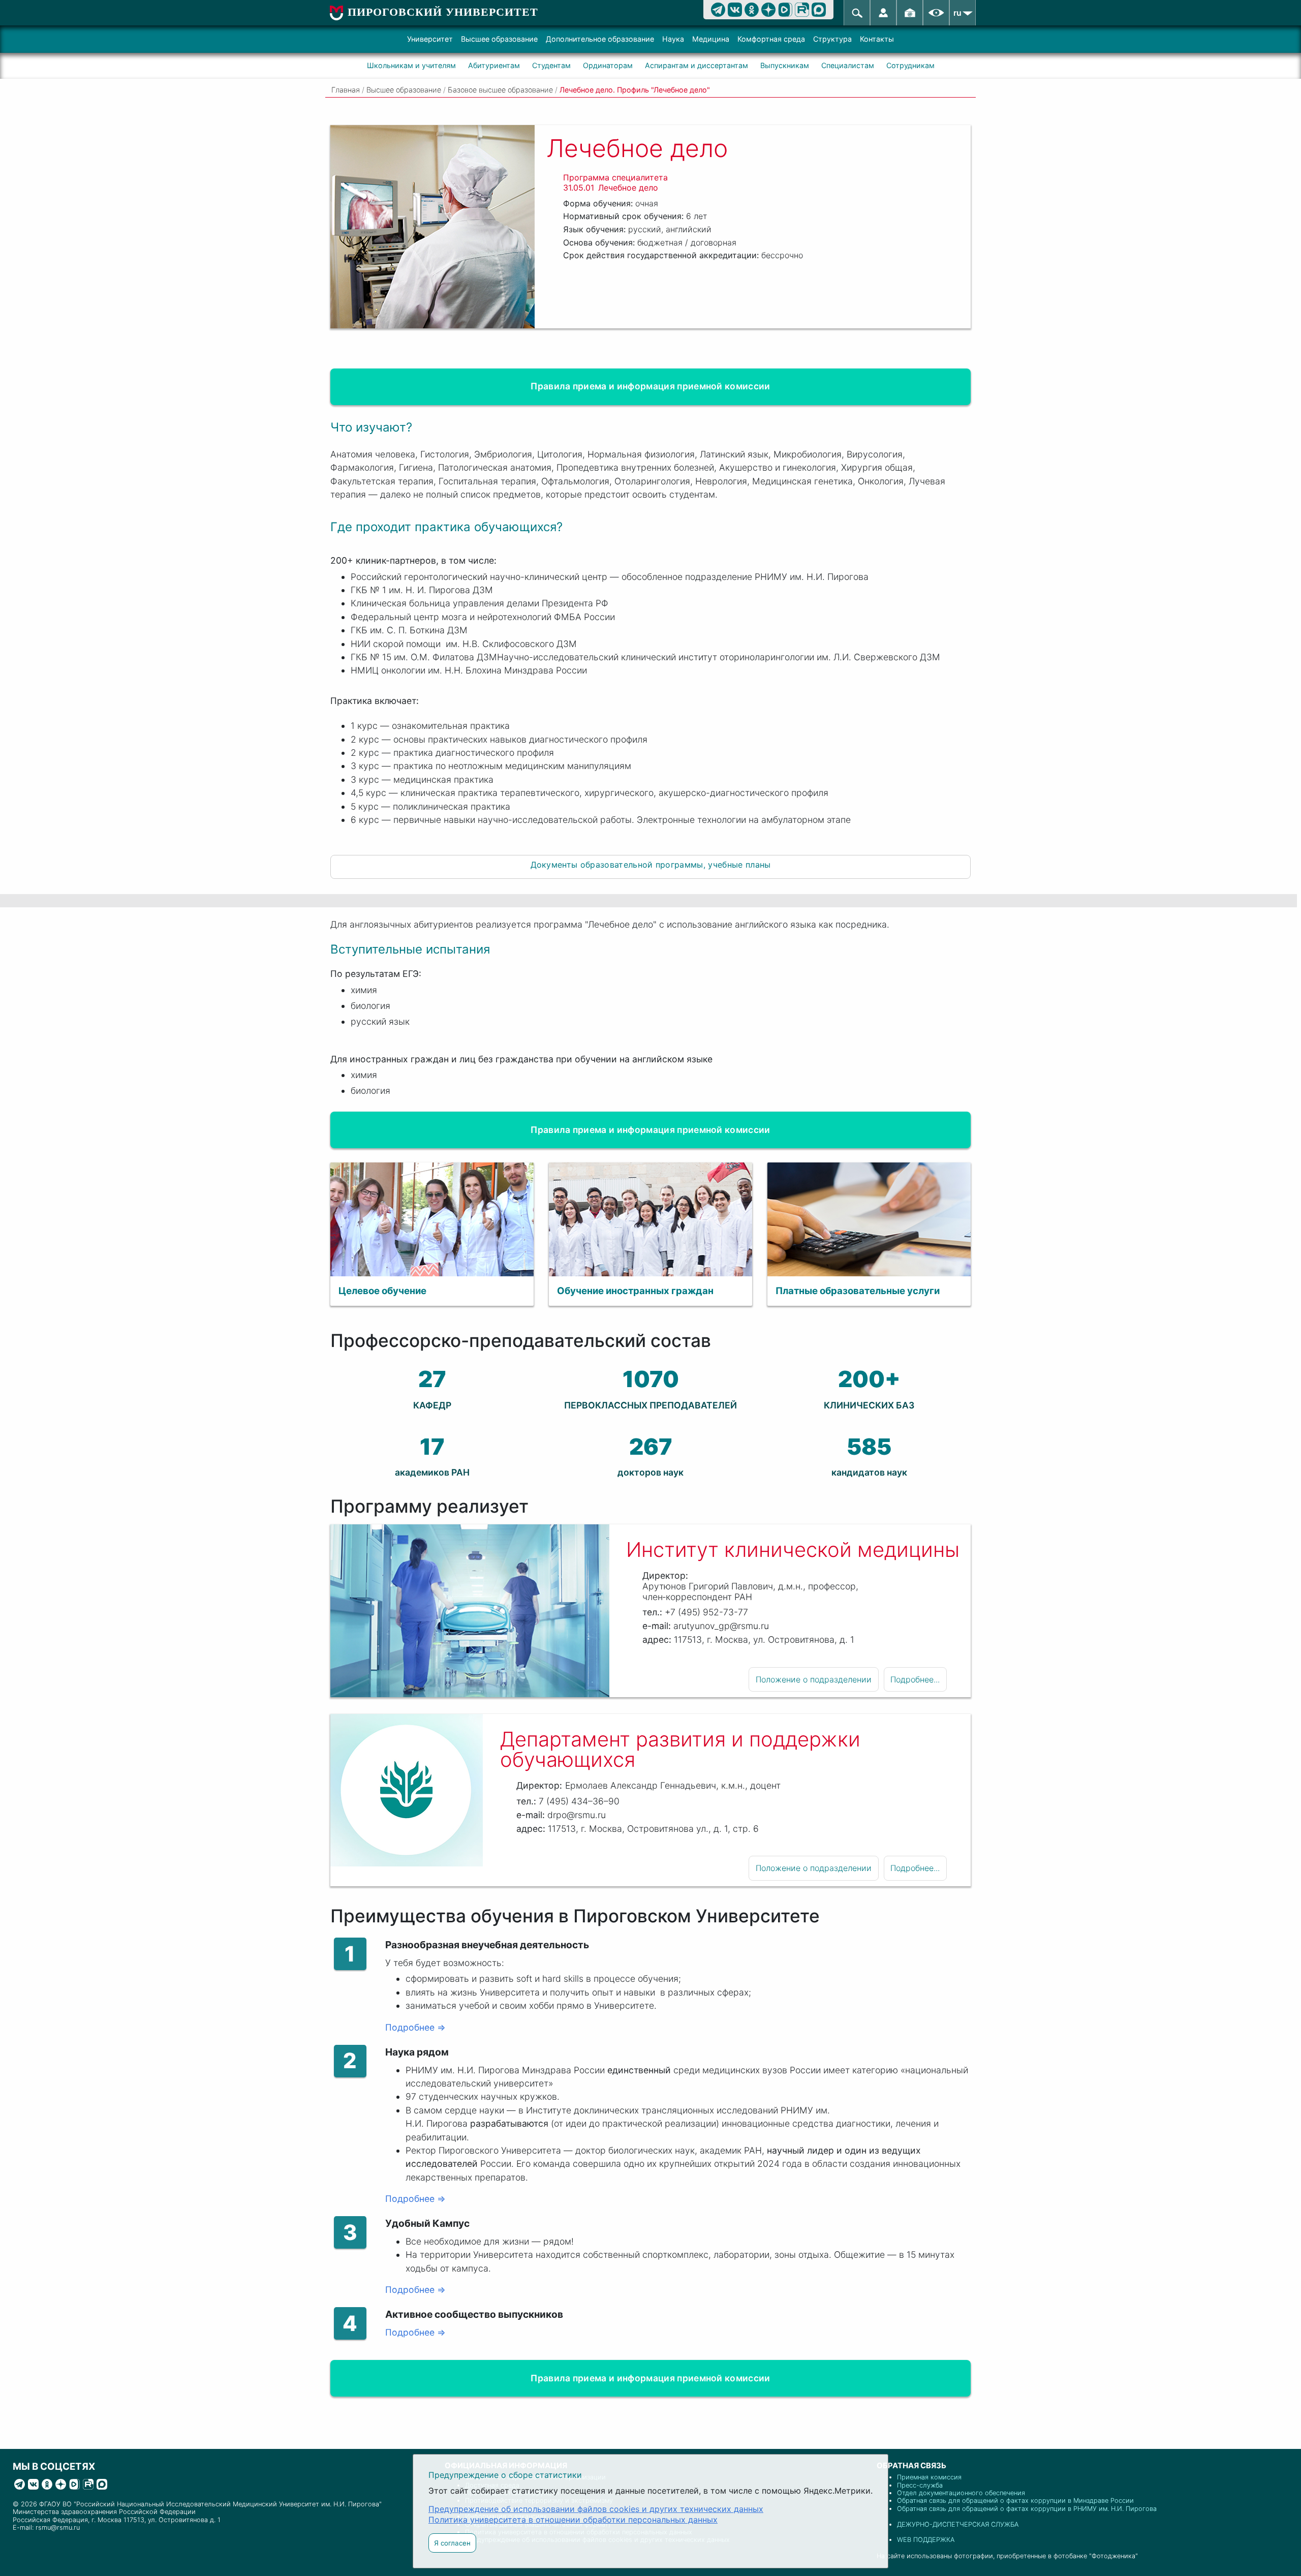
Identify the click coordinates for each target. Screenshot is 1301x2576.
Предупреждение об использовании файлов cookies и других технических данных (596, 2509)
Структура (832, 39)
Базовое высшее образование (500, 90)
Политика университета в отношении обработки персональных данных (573, 2520)
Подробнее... (915, 1679)
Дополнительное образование (600, 39)
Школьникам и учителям (411, 65)
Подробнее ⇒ (415, 2027)
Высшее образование (499, 39)
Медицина (711, 39)
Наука (673, 39)
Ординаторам (608, 65)
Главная (346, 90)
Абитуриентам (494, 65)
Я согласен (452, 2543)
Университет (430, 39)
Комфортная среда (771, 39)
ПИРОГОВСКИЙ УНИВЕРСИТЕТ (443, 12)
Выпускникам (785, 65)
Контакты (877, 39)
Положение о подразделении (814, 1679)
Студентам (551, 65)
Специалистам (848, 65)
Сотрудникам (910, 65)
